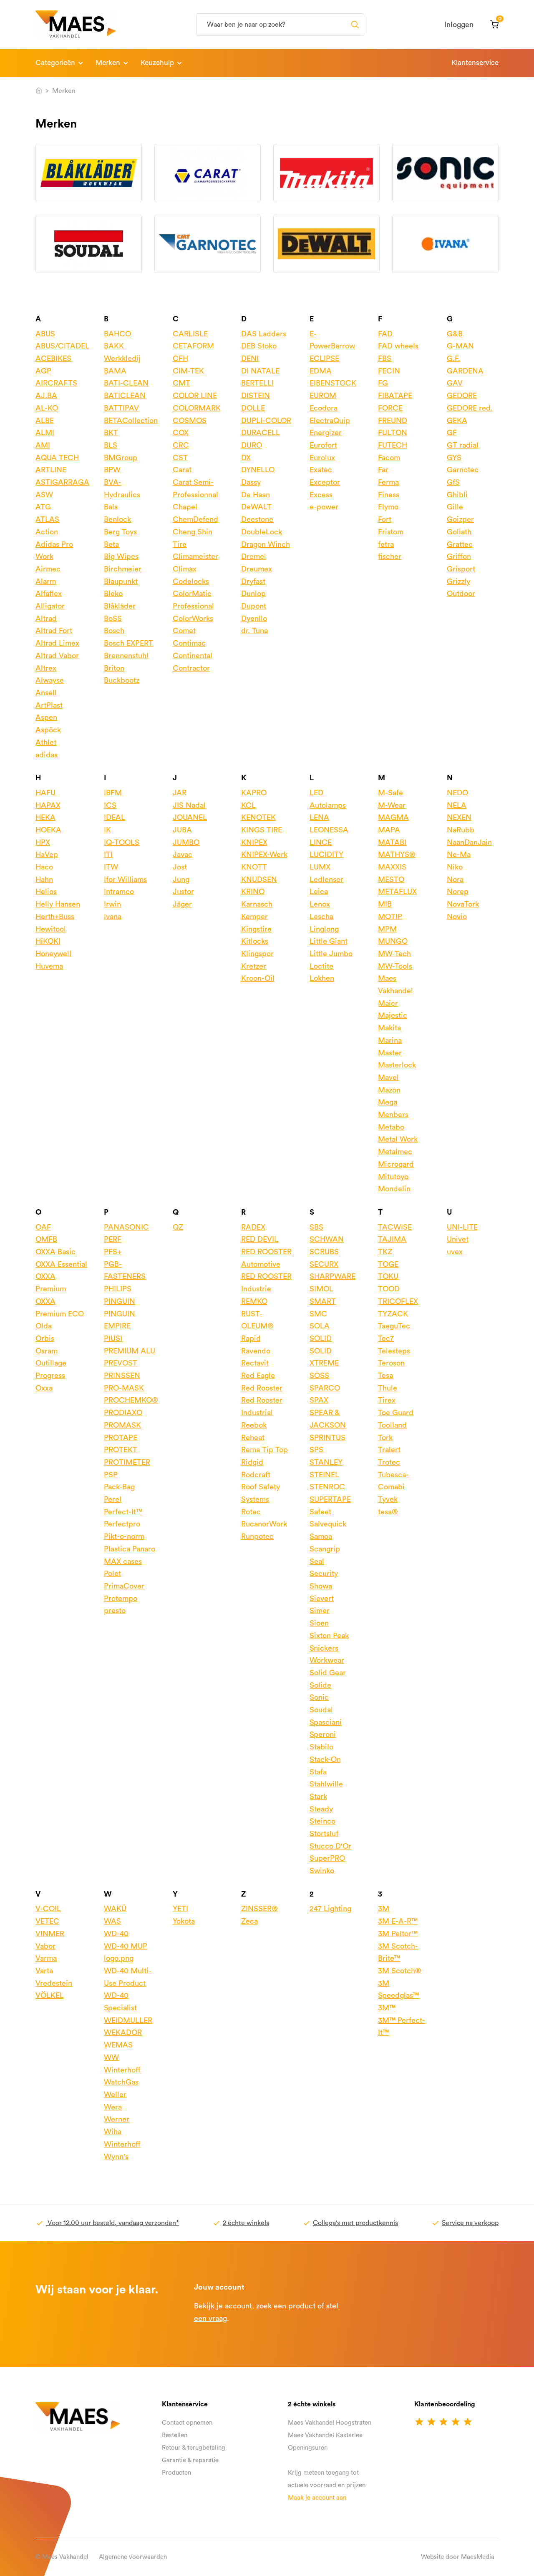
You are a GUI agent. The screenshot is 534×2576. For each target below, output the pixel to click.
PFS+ (113, 1252)
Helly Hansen (58, 904)
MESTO (391, 880)
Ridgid (252, 1462)
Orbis (45, 1338)
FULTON (393, 433)
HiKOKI (48, 941)
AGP (43, 371)
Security (324, 1574)
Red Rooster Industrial (262, 1406)
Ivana (113, 917)
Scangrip (325, 1549)
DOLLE (253, 408)
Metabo (391, 1127)
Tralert (389, 1450)
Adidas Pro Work (54, 551)
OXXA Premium (51, 1283)
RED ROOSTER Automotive (266, 1258)
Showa (321, 1586)
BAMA (115, 371)
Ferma (388, 482)
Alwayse (50, 680)
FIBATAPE (395, 396)
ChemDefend (195, 519)
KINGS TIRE (262, 830)
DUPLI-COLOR (266, 421)
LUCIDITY (326, 854)
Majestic (393, 1015)
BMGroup (121, 458)
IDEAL (115, 817)
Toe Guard (396, 1413)
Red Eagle (258, 1376)
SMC (318, 1314)
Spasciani (326, 1722)
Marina (390, 1040)
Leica (319, 892)
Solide (320, 1685)
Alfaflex (49, 594)
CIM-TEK (188, 371)
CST (180, 458)
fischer (390, 556)
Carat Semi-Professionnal (195, 489)
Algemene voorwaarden (133, 2557)
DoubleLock (262, 532)
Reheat (253, 1438)
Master (390, 1053)
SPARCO (325, 1388)
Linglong (324, 929)
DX (246, 458)
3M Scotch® (400, 1971)
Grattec (460, 544)
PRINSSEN (122, 1376)
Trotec (389, 1462)
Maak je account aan (317, 2498)
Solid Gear (328, 1673)
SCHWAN (327, 1239)
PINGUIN (120, 1301)
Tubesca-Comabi (393, 1481)
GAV (455, 383)
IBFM (113, 793)
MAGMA (393, 817)
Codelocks (191, 581)
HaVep (47, 854)
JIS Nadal (189, 805)
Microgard (396, 1164)
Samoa (321, 1536)
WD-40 (116, 1934)
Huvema (49, 966)
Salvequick (328, 1524)
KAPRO (254, 793)
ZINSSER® (259, 1909)
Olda (44, 1326)
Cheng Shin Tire (193, 538)
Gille (455, 507)
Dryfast (253, 581)
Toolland (392, 1425)
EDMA (321, 371)
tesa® (388, 1512)
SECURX (324, 1264)
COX (181, 433)
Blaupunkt (121, 581)
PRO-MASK (124, 1388)
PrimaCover (124, 1586)
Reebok (254, 1425)
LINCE (321, 842)
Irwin (112, 904)
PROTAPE (121, 1438)
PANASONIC (126, 1227)
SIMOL (321, 1289)
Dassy (251, 482)
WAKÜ (115, 1909)
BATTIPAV (121, 408)
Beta (111, 544)
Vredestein (54, 1983)
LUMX (320, 867)
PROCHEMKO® (131, 1400)
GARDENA (465, 371)
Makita (389, 1028)
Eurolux (322, 458)
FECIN (389, 371)
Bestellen (175, 2435)
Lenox (320, 904)
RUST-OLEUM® (257, 1320)
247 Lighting (330, 1909)
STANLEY (326, 1462)
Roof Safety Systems (261, 1493)
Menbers (393, 1115)
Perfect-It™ (123, 1512)
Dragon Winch (266, 544)
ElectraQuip (330, 421)
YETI (180, 1909)
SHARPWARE (332, 1276)
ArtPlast (49, 705)
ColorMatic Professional (193, 600)
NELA (457, 805)
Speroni (323, 1734)
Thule (388, 1388)
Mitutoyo (393, 1177)
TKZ (385, 1252)
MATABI (392, 842)
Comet (184, 631)
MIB (385, 904)
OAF (43, 1227)
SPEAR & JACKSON (328, 1419)
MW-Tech (394, 954)
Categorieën (55, 63)
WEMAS (118, 2045)
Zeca (249, 1921)
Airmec (48, 569)
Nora (455, 880)
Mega (388, 1102)
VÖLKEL (50, 1995)
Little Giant (329, 941)
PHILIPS (118, 1289)
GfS (453, 482)
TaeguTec (394, 1326)
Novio (457, 917)
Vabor (45, 1946)
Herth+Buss (55, 917)
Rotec (251, 1512)
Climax (185, 569)
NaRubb (461, 830)
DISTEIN (256, 396)
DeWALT (256, 507)
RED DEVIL (260, 1239)
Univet (458, 1239)
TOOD (389, 1289)
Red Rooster (262, 1388)
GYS (454, 458)
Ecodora (324, 408)
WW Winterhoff (122, 2064)
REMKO (254, 1301)
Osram (47, 1351)
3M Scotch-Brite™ (398, 1952)
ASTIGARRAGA (62, 482)
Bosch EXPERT (128, 643)
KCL (248, 805)
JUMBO (186, 842)
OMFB (46, 1239)
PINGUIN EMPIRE (120, 1320)
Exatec (321, 470)
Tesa (385, 1376)
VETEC (47, 1921)
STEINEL (324, 1475)
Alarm (46, 581)
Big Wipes (121, 556)
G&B (455, 334)
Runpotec (257, 1536)
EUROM (323, 396)
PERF (113, 1239)
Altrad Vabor (57, 656)
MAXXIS (392, 867)
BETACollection (131, 421)
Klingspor (257, 954)
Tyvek (388, 1499)
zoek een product (286, 2306)
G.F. (453, 358)
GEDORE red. (470, 408)
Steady (321, 1809)
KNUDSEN (259, 880)
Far (383, 470)
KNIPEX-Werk (264, 854)
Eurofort (323, 445)
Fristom (391, 532)
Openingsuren (308, 2448)
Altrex (46, 668)
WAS (112, 1921)
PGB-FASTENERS (125, 1270)
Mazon (389, 1090)
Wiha (113, 2132)
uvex (455, 1252)
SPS (316, 1450)
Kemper (254, 917)
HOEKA (48, 830)
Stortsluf (324, 1834)
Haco (44, 867)
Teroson (391, 1363)
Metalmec (395, 1152)
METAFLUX (397, 892)
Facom (389, 458)
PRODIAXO (123, 1413)
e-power (324, 507)
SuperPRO (327, 1858)
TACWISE (395, 1227)
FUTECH (393, 445)
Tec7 (386, 1338)
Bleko (113, 594)
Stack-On (325, 1759)
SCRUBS (324, 1252)
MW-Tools (395, 966)
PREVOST (121, 1363)
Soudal (321, 1710)
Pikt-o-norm (124, 1536)
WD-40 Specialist (120, 2002)
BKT (111, 433)
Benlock (117, 519)
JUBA (182, 830)
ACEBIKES (53, 358)
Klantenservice (475, 63)
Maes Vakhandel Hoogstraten (330, 2423)
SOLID (321, 1338)
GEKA (457, 421)
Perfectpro (122, 1524)
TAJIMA (392, 1239)
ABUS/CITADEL (62, 346)
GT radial (463, 445)
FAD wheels (398, 346)
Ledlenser (326, 880)
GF (452, 433)
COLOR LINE (195, 396)
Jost (180, 867)
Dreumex (257, 569)
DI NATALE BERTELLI (260, 377)
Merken (108, 63)
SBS (316, 1227)
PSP (111, 1475)
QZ (178, 1227)
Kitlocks (255, 941)
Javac (183, 854)
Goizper (460, 519)
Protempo (121, 1599)
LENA (319, 817)
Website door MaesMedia (458, 2557)
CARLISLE (190, 334)
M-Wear (392, 805)
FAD (385, 334)
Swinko (322, 1871)
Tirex (387, 1400)
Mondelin (394, 1189)
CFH (180, 358)
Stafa (318, 1772)
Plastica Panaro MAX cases (130, 1555)
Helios (46, 892)
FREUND (393, 421)
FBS (385, 358)
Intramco (119, 892)
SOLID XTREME (324, 1357)
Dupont (254, 606)
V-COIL (48, 1909)
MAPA (389, 830)
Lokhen (322, 978)
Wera (113, 2107)
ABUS (45, 334)
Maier (388, 1003)
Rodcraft (256, 1475)
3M (384, 1909)
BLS (111, 445)
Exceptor (325, 482)
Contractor (191, 668)
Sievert (322, 1599)
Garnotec (463, 470)
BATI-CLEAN (126, 383)
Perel (113, 1499)
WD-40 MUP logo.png (126, 1952)
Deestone (257, 519)
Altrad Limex (57, 643)
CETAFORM (193, 346)
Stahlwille (326, 1784)
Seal (317, 1561)
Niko (455, 867)
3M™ (387, 2008)
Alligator (50, 606)
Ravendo (256, 1351)
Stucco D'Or (330, 1846)
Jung (181, 880)
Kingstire (256, 929)
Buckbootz (122, 680)
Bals (111, 507)
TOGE (388, 1264)
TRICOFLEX (398, 1301)
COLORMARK (197, 408)
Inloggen (459, 25)
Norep (458, 892)
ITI (108, 854)
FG (383, 383)
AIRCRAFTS (56, 383)
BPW (112, 470)
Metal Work (398, 1139)
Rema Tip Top (264, 1450)
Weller (115, 2095)
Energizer (326, 433)
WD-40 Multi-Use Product (128, 1977)
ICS (110, 805)
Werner (117, 2119)
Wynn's (116, 2157)
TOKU (388, 1276)
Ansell (46, 693)
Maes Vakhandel (395, 985)
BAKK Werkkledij (122, 352)
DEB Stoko (259, 346)
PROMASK (122, 1425)
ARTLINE (51, 470)
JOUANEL (190, 817)
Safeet (320, 1512)
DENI (250, 358)
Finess (389, 495)
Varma (46, 1958)
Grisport (461, 569)
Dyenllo (254, 619)
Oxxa (44, 1388)
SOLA (320, 1326)
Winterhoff (122, 2144)
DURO (252, 445)
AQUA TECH (57, 458)
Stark (318, 1797)
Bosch (114, 631)
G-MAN (460, 346)
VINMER (50, 1934)
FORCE (390, 408)
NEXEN (459, 817)
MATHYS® (397, 854)
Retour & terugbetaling (194, 2448)
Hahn (44, 880)
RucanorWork (264, 1524)
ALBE (45, 421)
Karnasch (257, 904)
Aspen (46, 717)
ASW (44, 495)
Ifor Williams (125, 880)
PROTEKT (121, 1450)
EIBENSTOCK (333, 383)
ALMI (45, 433)
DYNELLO (258, 470)
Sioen (319, 1623)
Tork (385, 1438)
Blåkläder (120, 606)
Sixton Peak (329, 1636)
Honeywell (53, 954)
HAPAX (48, 805)
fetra (386, 544)
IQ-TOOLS (122, 842)
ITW (111, 867)
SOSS (319, 1376)
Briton (114, 668)
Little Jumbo (331, 954)
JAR (180, 793)
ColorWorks (193, 619)
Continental (193, 656)
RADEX (253, 1227)
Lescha (321, 917)
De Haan (256, 495)
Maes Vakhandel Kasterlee (325, 2435)
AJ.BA (46, 396)
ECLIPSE (324, 358)
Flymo (388, 507)
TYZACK (393, 1314)
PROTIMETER (127, 1462)
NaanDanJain (469, 842)
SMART (323, 1301)
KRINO (253, 892)
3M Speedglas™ (398, 1990)
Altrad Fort (54, 631)
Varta (44, 1971)
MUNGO (393, 941)
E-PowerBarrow (332, 340)
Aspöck (48, 730)
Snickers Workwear (327, 1654)
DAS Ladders (264, 334)
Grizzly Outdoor (461, 588)
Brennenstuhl (126, 656)
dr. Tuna (254, 631)
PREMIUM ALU (130, 1351)
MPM (387, 929)
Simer (320, 1611)
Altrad (46, 619)
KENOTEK (258, 817)
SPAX (319, 1400)
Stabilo (321, 1747)
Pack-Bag (119, 1487)
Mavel (388, 1078)
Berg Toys (120, 532)
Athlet (46, 742)
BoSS (113, 619)
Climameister (195, 556)
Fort (385, 519)
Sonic (319, 1697)
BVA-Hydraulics (122, 489)
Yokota (184, 1921)
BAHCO (117, 334)
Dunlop (253, 594)
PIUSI (113, 1338)
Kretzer (254, 966)
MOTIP (390, 917)
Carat (182, 470)
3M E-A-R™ (398, 1921)
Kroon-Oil (258, 978)
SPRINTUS (327, 1438)
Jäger (182, 904)
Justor (183, 892)
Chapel (185, 507)
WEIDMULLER (128, 2020)
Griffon (459, 556)
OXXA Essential (61, 1264)
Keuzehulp (157, 63)
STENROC (327, 1487)
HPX (43, 842)
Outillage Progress (51, 1369)
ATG (43, 507)
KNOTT (254, 867)
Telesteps (394, 1351)
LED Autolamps (328, 799)
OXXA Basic (55, 1252)
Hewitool (51, 929)
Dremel (254, 556)
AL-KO (47, 408)
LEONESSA (329, 830)
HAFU (45, 793)
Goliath (459, 532)
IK (107, 830)
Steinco (322, 1821)
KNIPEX (254, 842)
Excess (321, 495)
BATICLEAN (125, 396)
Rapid (251, 1338)
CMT (181, 383)
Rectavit (255, 1363)
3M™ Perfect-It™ (402, 2027)
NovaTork (463, 904)
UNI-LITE (462, 1227)
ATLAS (47, 519)
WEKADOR (123, 2032)
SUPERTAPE (330, 1499)
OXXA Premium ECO (60, 1308)
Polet (112, 1574)
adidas (47, 755)
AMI (43, 445)
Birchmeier (123, 569)
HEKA (45, 817)
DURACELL (261, 433)
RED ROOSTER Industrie (266, 1283)
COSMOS (190, 421)
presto (115, 1611)
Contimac (189, 643)
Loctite (321, 966)
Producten (176, 2473)
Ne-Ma (459, 854)
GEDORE (462, 396)
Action (47, 532)
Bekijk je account (223, 2306)
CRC (181, 445)
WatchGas (121, 2082)
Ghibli (457, 495)
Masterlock (397, 1065)
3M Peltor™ (398, 1934)
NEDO (457, 793)
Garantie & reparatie (190, 2460)
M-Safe (390, 793)
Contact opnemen (187, 2423)
